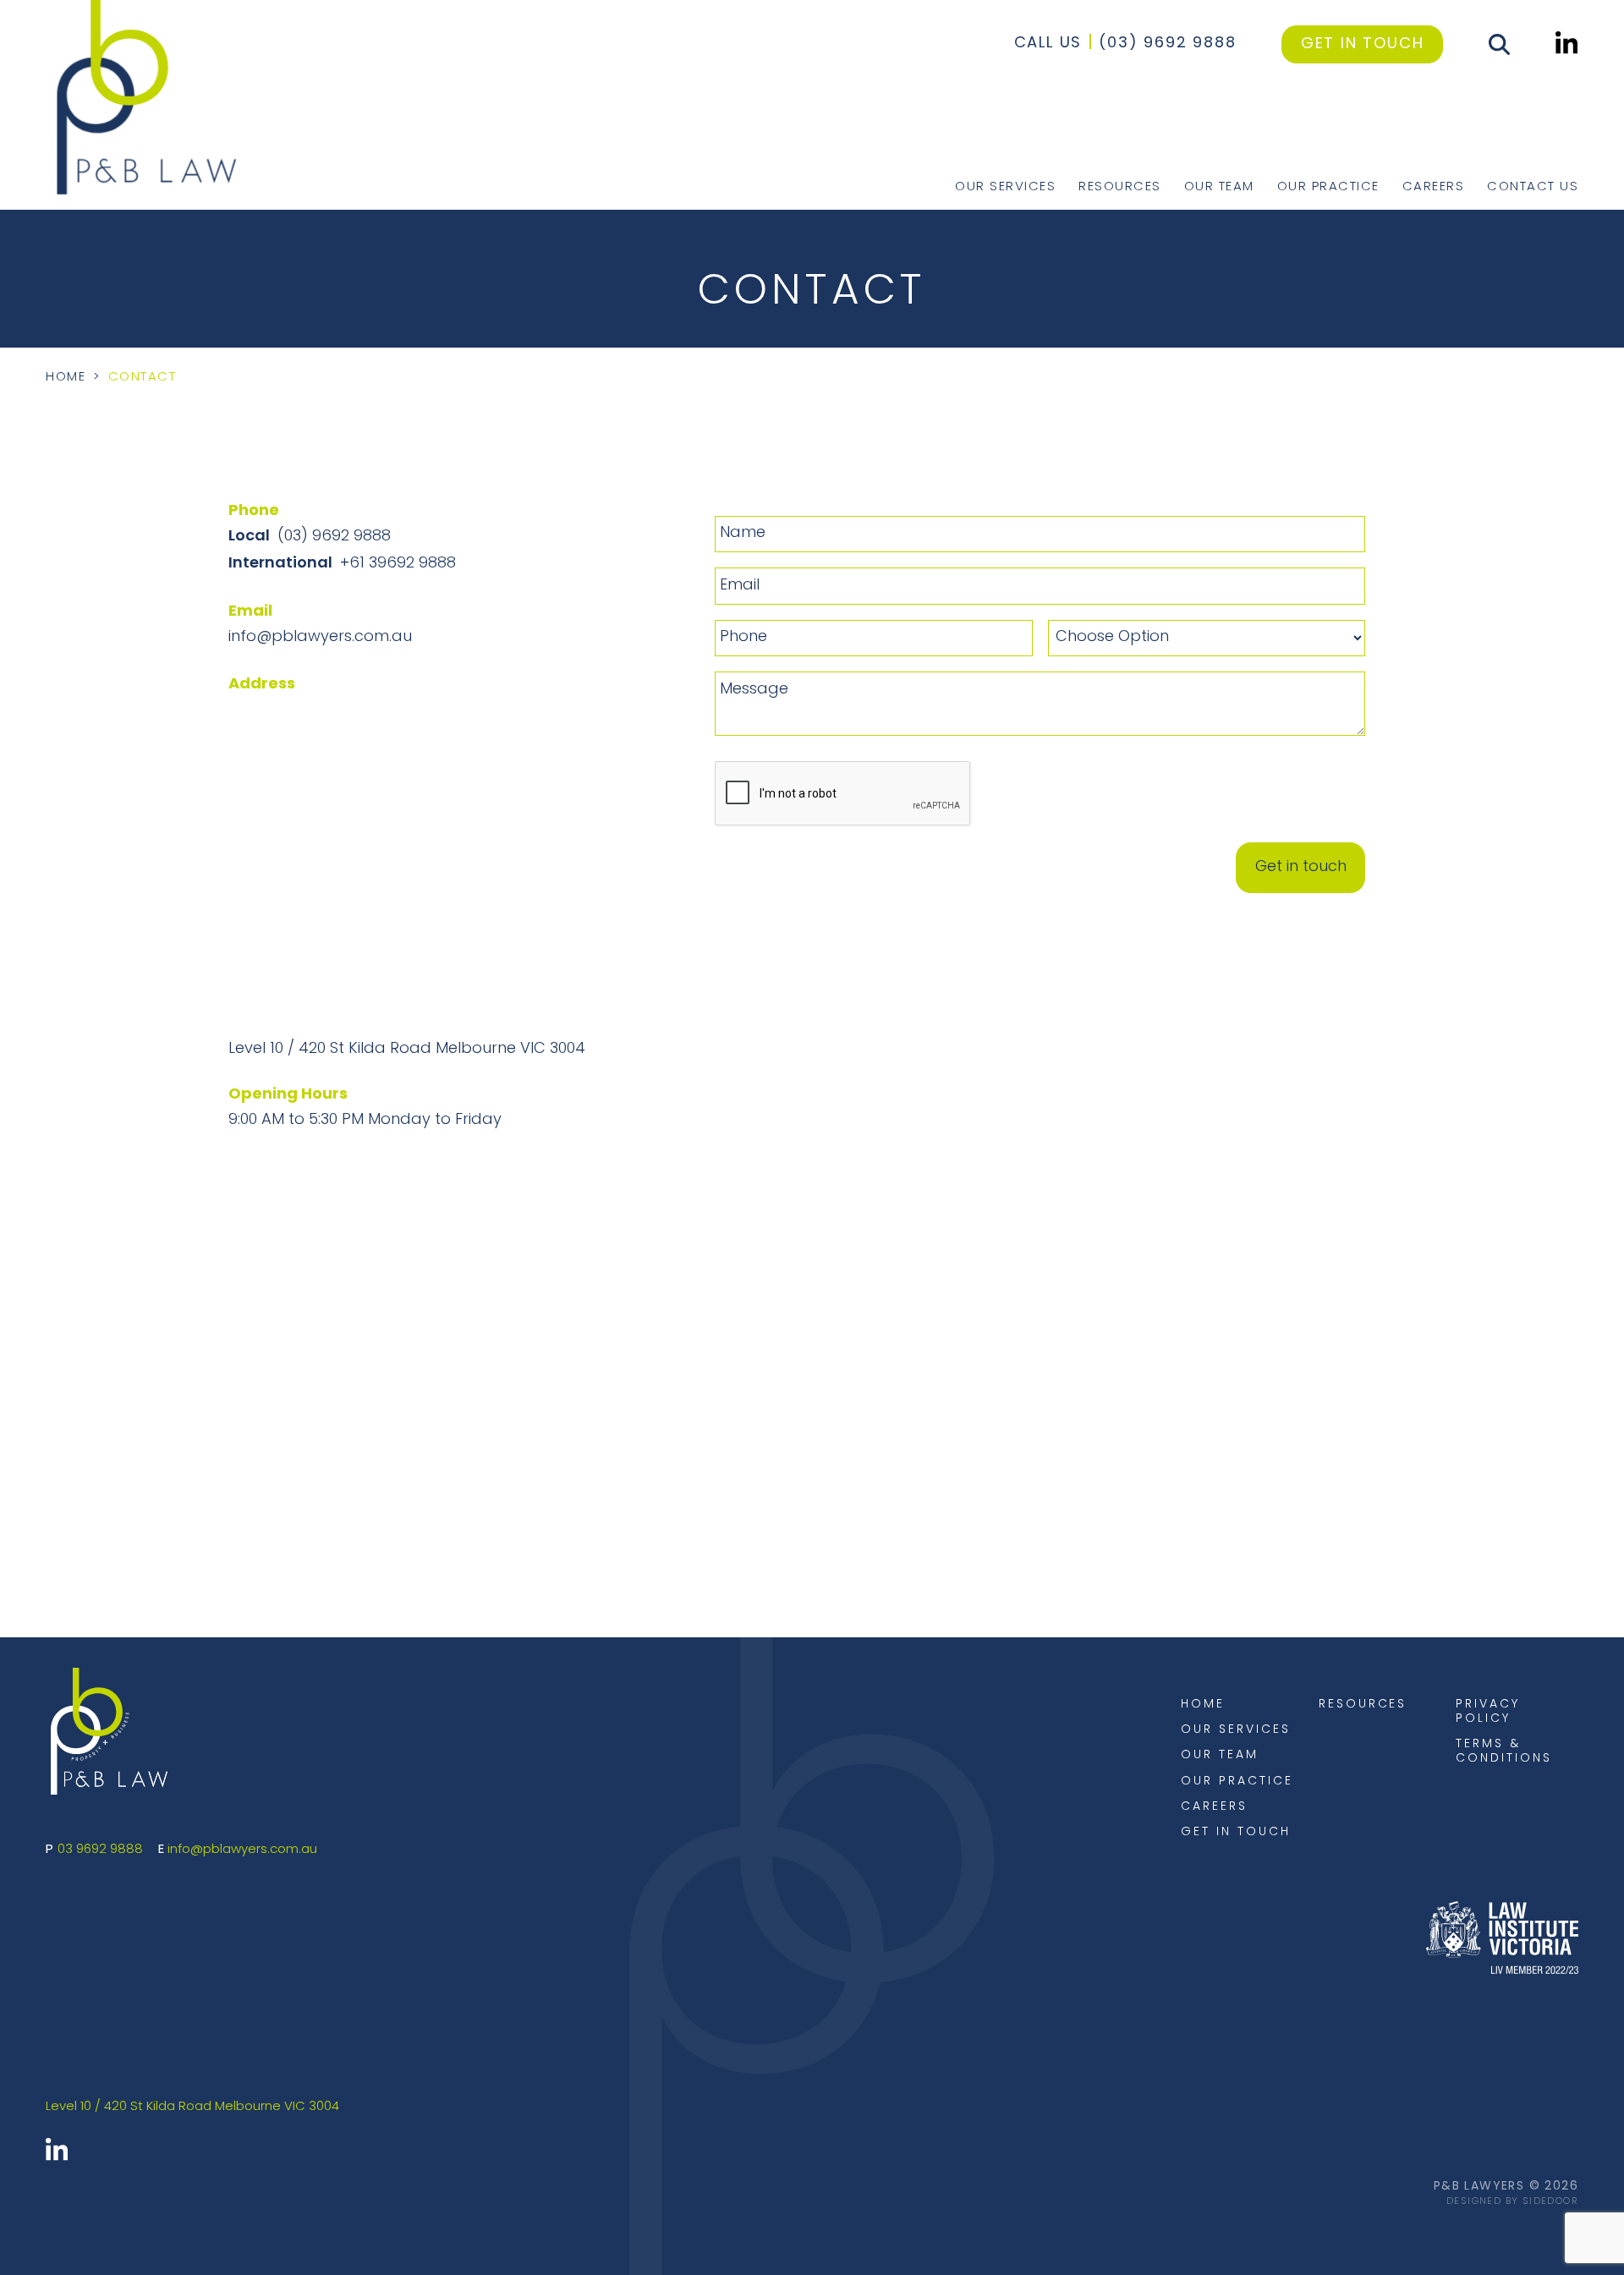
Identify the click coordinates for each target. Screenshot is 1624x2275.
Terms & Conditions (1503, 1751)
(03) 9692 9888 (334, 537)
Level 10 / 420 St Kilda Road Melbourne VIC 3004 (407, 1050)
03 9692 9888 (100, 1850)
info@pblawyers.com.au (320, 638)
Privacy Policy (1488, 1712)
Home (66, 378)
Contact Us (1533, 186)
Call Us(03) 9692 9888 (1125, 44)
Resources (1120, 186)
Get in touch (1363, 44)
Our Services (1005, 186)
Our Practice (1328, 186)
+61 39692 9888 (398, 564)
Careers (1434, 186)
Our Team (1219, 186)
